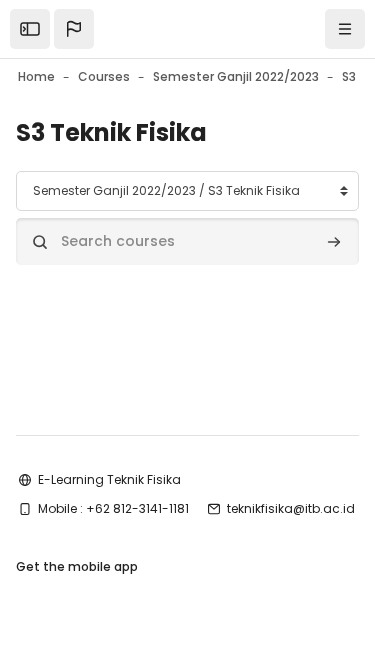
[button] (74, 29)
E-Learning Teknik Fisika (109, 479)
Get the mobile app (77, 566)
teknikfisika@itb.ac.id (291, 508)
